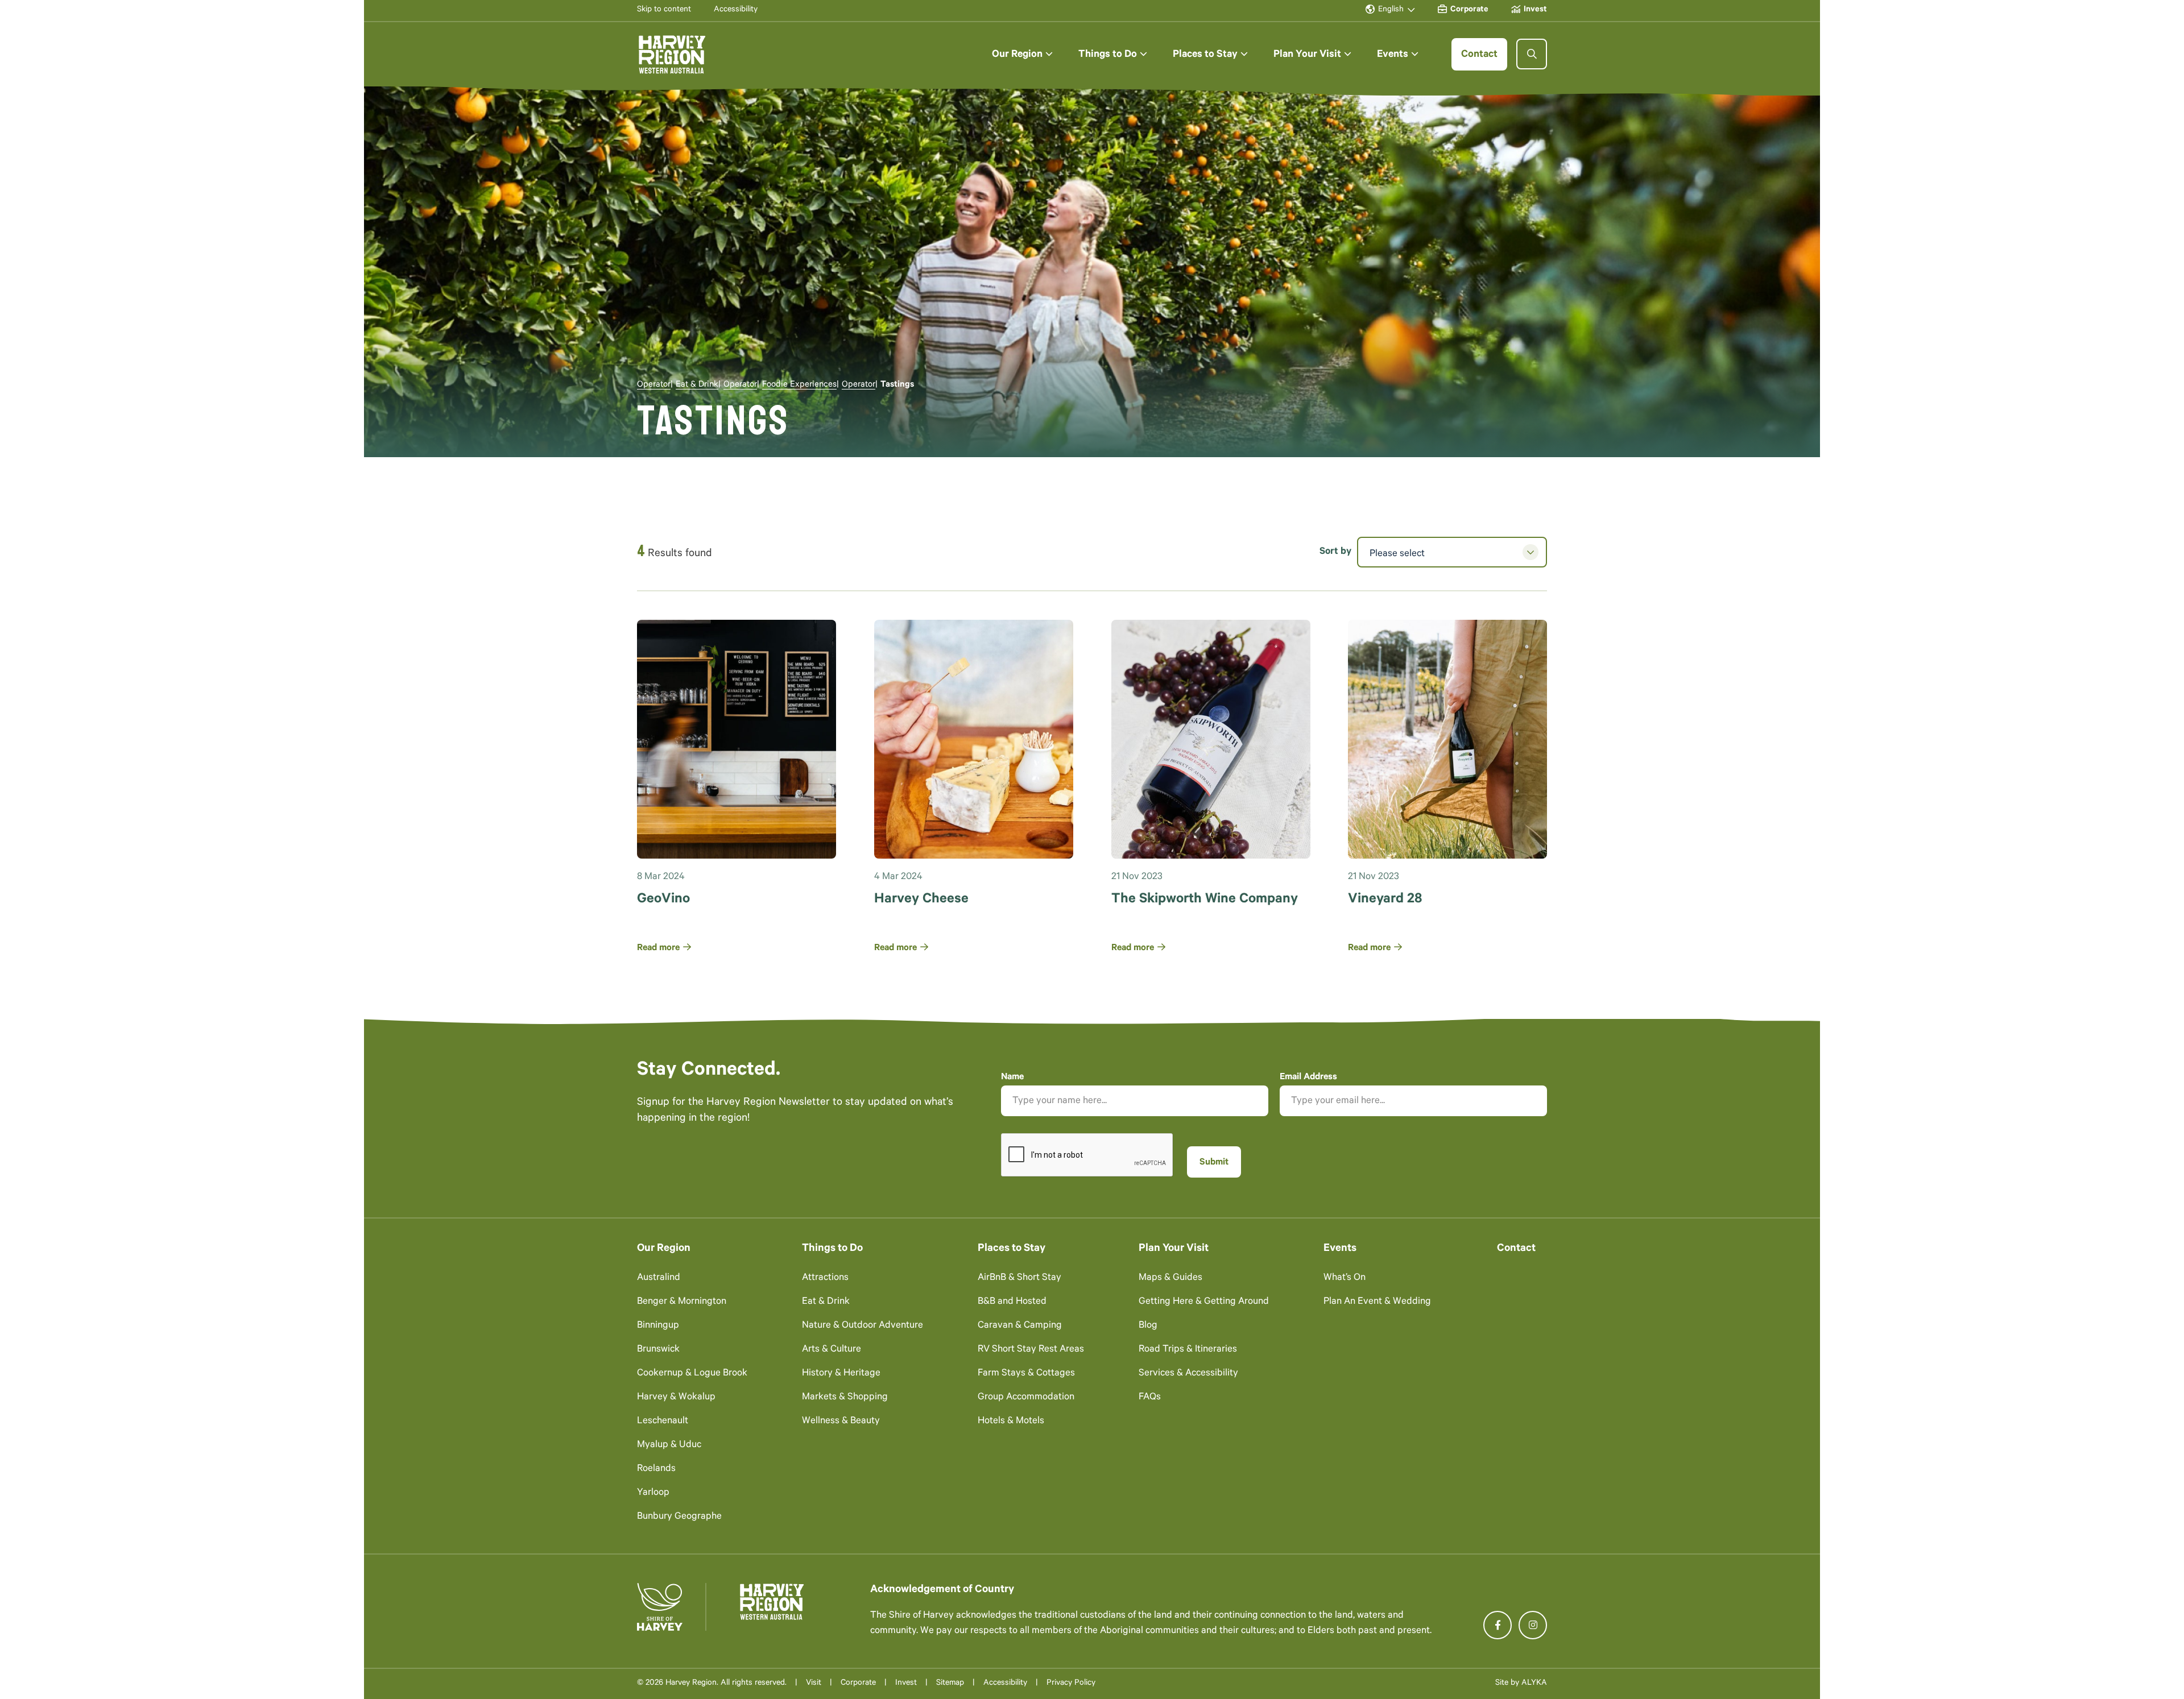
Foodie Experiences (799, 385)
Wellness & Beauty (841, 1422)
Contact (1516, 1249)
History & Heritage (841, 1374)
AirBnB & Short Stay (1019, 1279)
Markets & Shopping (845, 1398)
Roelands (656, 1470)
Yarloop (653, 1493)
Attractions (825, 1279)
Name (1012, 1078)
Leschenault (663, 1422)
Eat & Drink (697, 385)
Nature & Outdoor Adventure (863, 1326)
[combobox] (1452, 552)
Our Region (664, 1249)
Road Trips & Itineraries (1188, 1350)
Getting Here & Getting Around (1204, 1302)
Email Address (1308, 1078)
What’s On (1345, 1279)
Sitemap (950, 1684)
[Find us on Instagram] (1533, 1625)
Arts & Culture (832, 1350)
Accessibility (1005, 1684)
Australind (659, 1279)
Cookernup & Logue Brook (692, 1374)
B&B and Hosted (1012, 1302)
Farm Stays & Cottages (1026, 1374)
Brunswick (658, 1350)
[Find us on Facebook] (1498, 1625)
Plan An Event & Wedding (1377, 1302)
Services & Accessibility (1188, 1374)
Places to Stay (1012, 1249)
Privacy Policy (1071, 1684)
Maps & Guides (1170, 1279)
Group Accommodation (1026, 1398)
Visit (814, 1684)
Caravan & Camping (1020, 1326)
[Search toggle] (1532, 54)
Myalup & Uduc (669, 1446)
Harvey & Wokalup (676, 1398)
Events (1340, 1249)
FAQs (1150, 1398)
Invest (906, 1684)
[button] (1022, 54)
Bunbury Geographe (679, 1517)
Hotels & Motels (1011, 1422)
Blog (1148, 1326)
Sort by (1335, 552)
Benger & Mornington (682, 1302)
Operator (654, 385)
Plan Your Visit (1174, 1249)
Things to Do (832, 1249)
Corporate (858, 1684)
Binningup (658, 1326)
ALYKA (1534, 1684)
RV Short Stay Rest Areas (1031, 1350)
